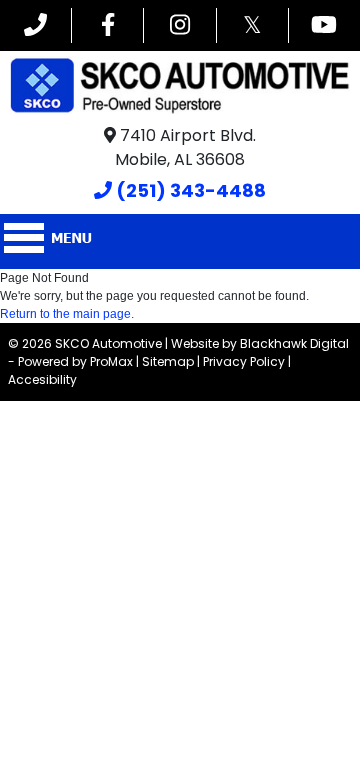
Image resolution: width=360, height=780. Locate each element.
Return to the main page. (67, 314)
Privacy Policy (244, 361)
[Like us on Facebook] (107, 25)
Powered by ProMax (75, 361)
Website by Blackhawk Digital (260, 343)
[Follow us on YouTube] (324, 25)
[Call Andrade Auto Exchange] (35, 25)
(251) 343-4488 (189, 190)
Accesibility (42, 379)
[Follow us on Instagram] (179, 25)
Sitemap (168, 361)
